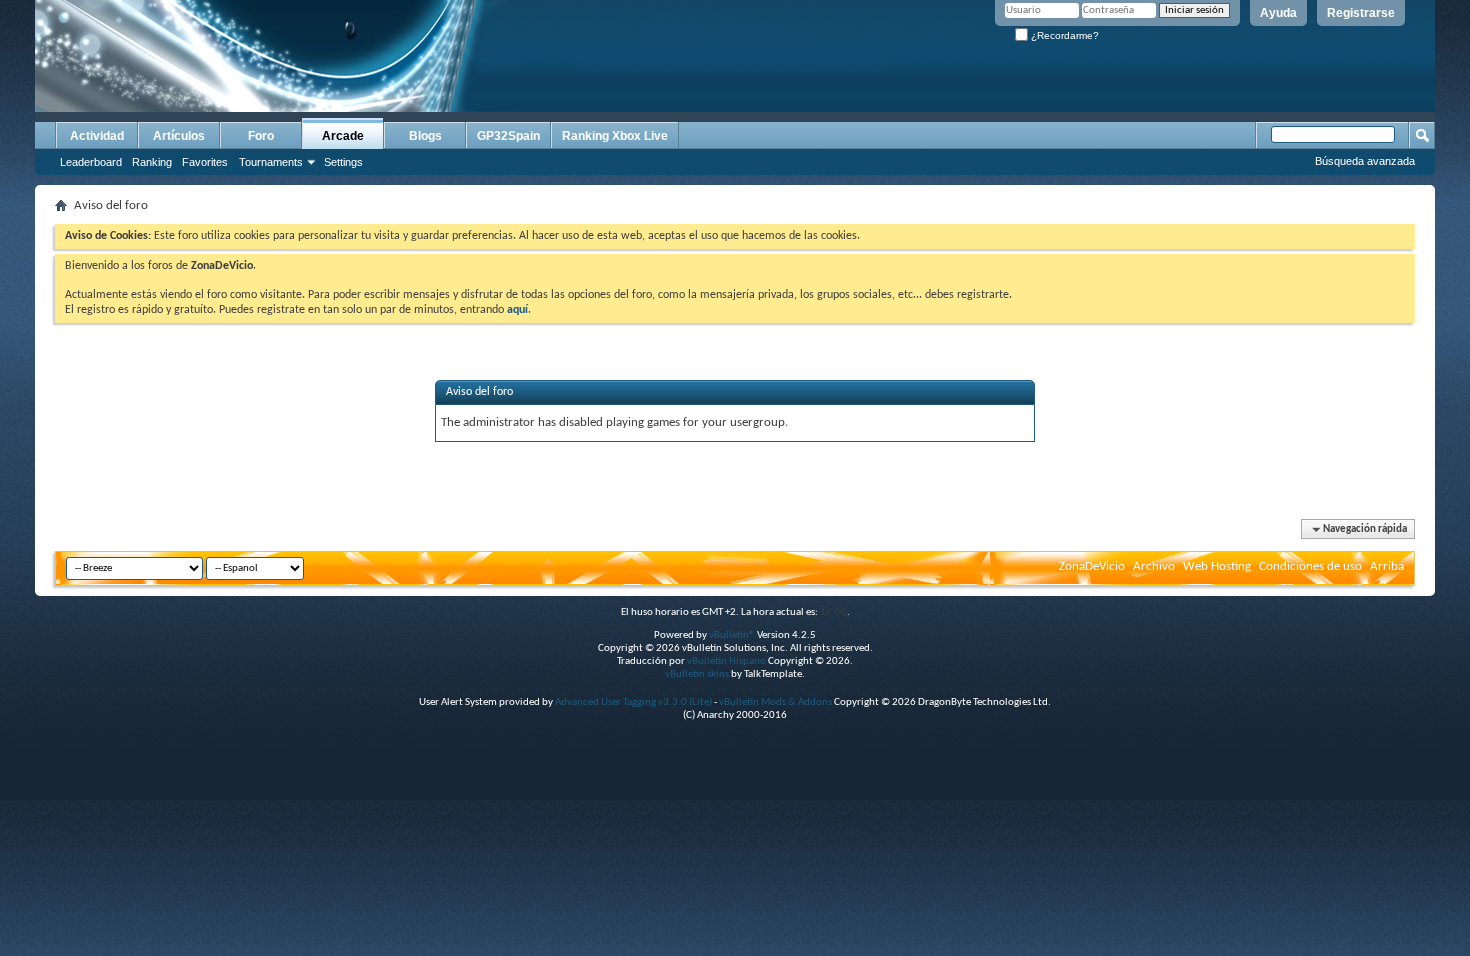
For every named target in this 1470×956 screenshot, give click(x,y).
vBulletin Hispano (726, 661)
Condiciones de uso (1310, 566)
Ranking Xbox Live (615, 136)
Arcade (343, 136)
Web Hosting (1217, 566)
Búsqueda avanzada (1365, 161)
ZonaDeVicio (1092, 566)
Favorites (205, 162)
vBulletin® (732, 635)
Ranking (152, 162)
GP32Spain (508, 136)
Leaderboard (91, 162)
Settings (343, 162)
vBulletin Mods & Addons (775, 702)
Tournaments (271, 162)
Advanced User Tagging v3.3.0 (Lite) (633, 702)
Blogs (425, 136)
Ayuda (1278, 13)
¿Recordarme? (1063, 35)
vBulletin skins (697, 674)
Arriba (1387, 566)
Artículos (179, 136)
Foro (261, 136)
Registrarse (1361, 13)
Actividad (97, 136)
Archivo (1154, 566)
